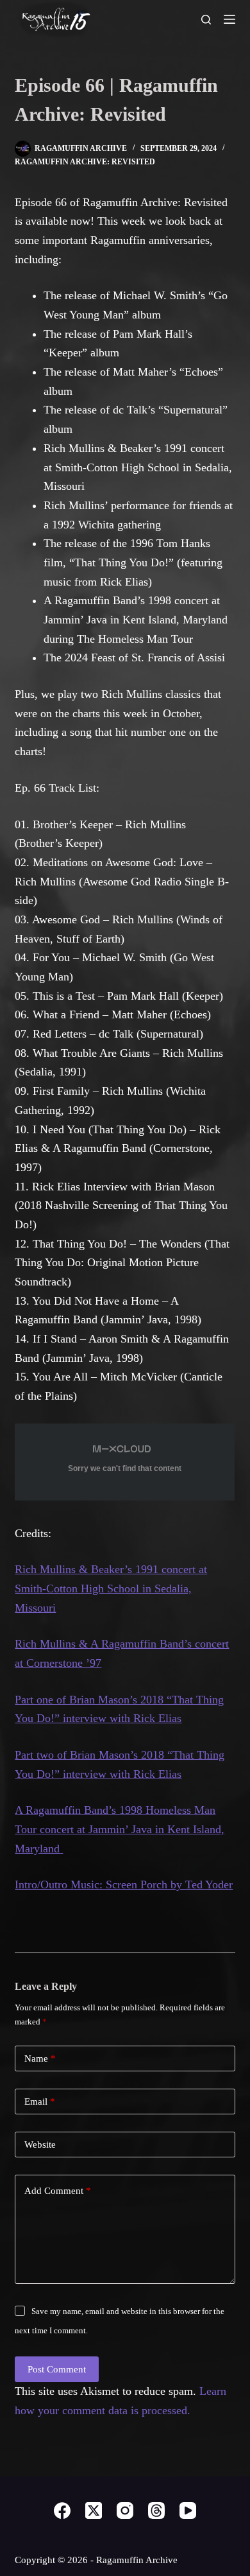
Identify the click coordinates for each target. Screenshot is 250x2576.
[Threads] (156, 2511)
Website (40, 2145)
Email (40, 2102)
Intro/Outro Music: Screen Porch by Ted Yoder (124, 1884)
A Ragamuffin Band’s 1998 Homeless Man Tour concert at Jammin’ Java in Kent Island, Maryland (120, 1829)
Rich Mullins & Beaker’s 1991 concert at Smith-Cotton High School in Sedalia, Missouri (111, 1588)
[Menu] (229, 19)
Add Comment (58, 2191)
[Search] (206, 20)
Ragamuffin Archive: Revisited (85, 162)
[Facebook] (62, 2511)
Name (40, 2058)
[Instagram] (125, 2511)
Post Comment (57, 2369)
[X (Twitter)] (94, 2511)
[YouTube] (188, 2511)
